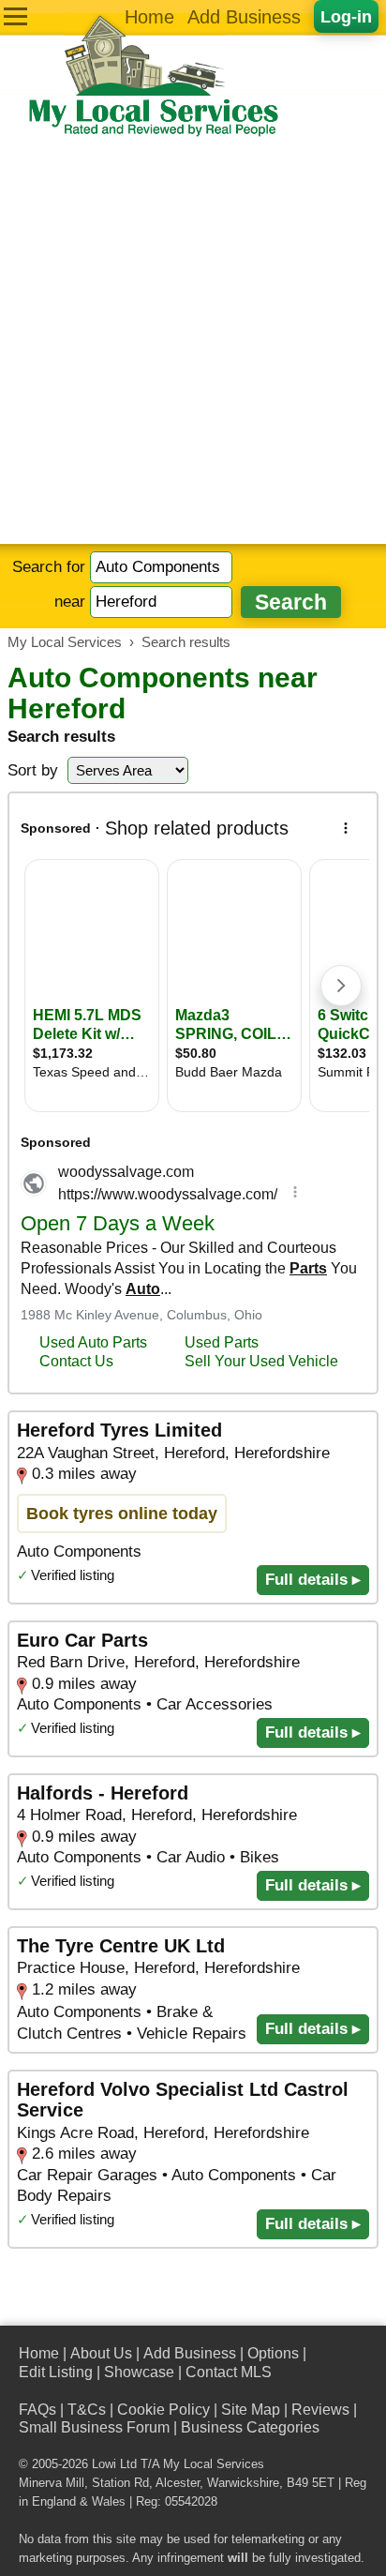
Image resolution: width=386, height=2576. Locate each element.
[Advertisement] (193, 341)
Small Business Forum (94, 2427)
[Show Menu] (15, 16)
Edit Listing (56, 2372)
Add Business (244, 17)
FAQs (37, 2410)
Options (273, 2353)
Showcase (139, 2372)
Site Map (251, 2410)
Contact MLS (229, 2372)
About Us (101, 2353)
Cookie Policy (163, 2410)
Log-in (346, 16)
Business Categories (250, 2427)
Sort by (33, 770)
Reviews (320, 2410)
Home (149, 17)
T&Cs (87, 2410)
